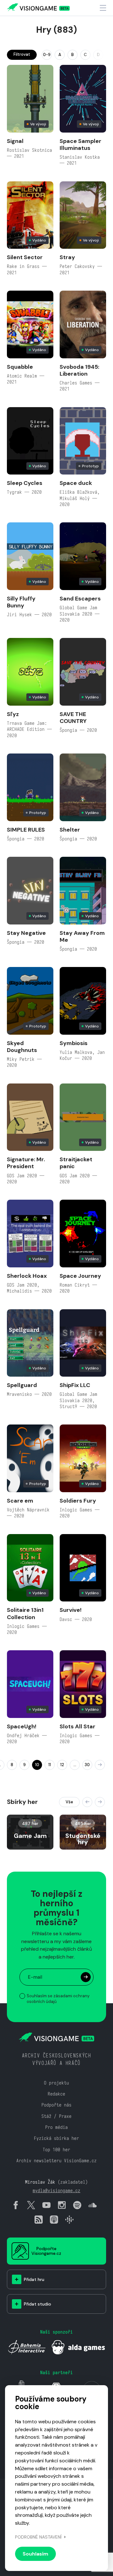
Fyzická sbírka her (56, 2138)
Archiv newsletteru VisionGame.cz (56, 2161)
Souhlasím (35, 2554)
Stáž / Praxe (56, 2116)
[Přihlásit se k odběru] (86, 1977)
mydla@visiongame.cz (56, 2190)
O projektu (56, 2083)
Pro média (56, 2127)
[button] (87, 1802)
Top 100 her (56, 2150)
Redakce (56, 2094)
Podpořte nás (56, 2105)
